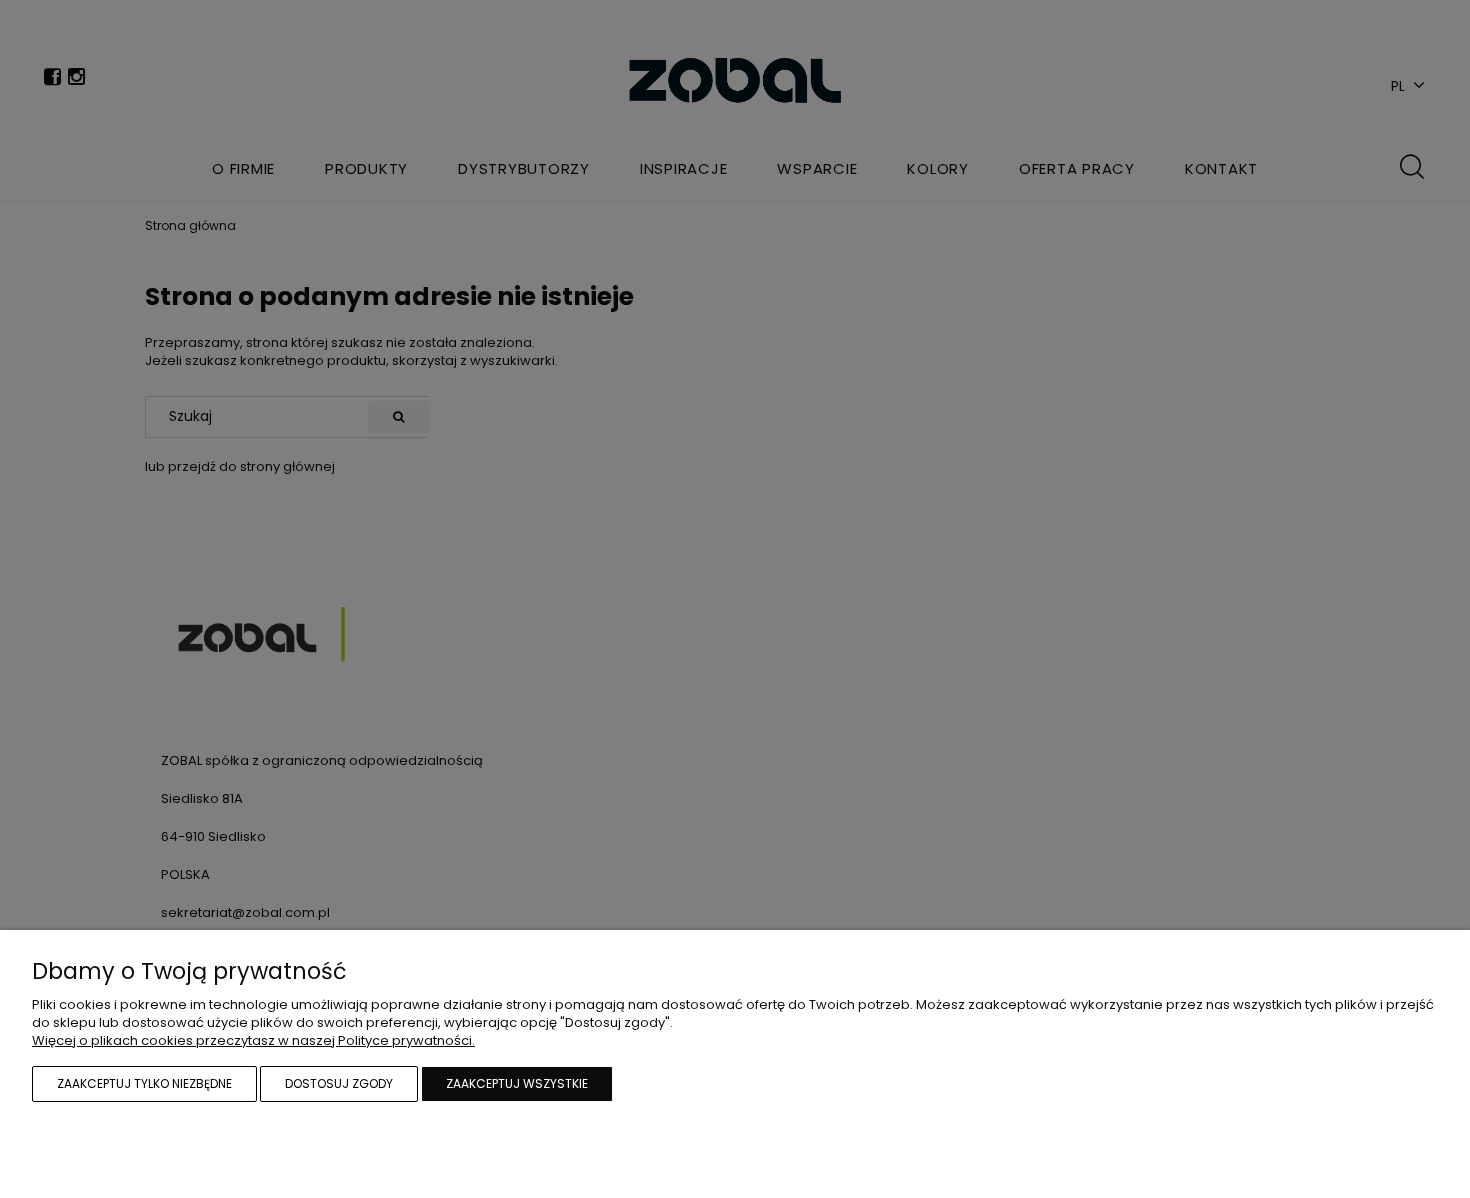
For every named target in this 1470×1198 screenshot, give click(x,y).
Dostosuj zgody (339, 1083)
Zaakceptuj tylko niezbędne (144, 1083)
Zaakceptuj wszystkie (517, 1083)
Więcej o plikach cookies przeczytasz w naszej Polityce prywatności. (253, 1040)
